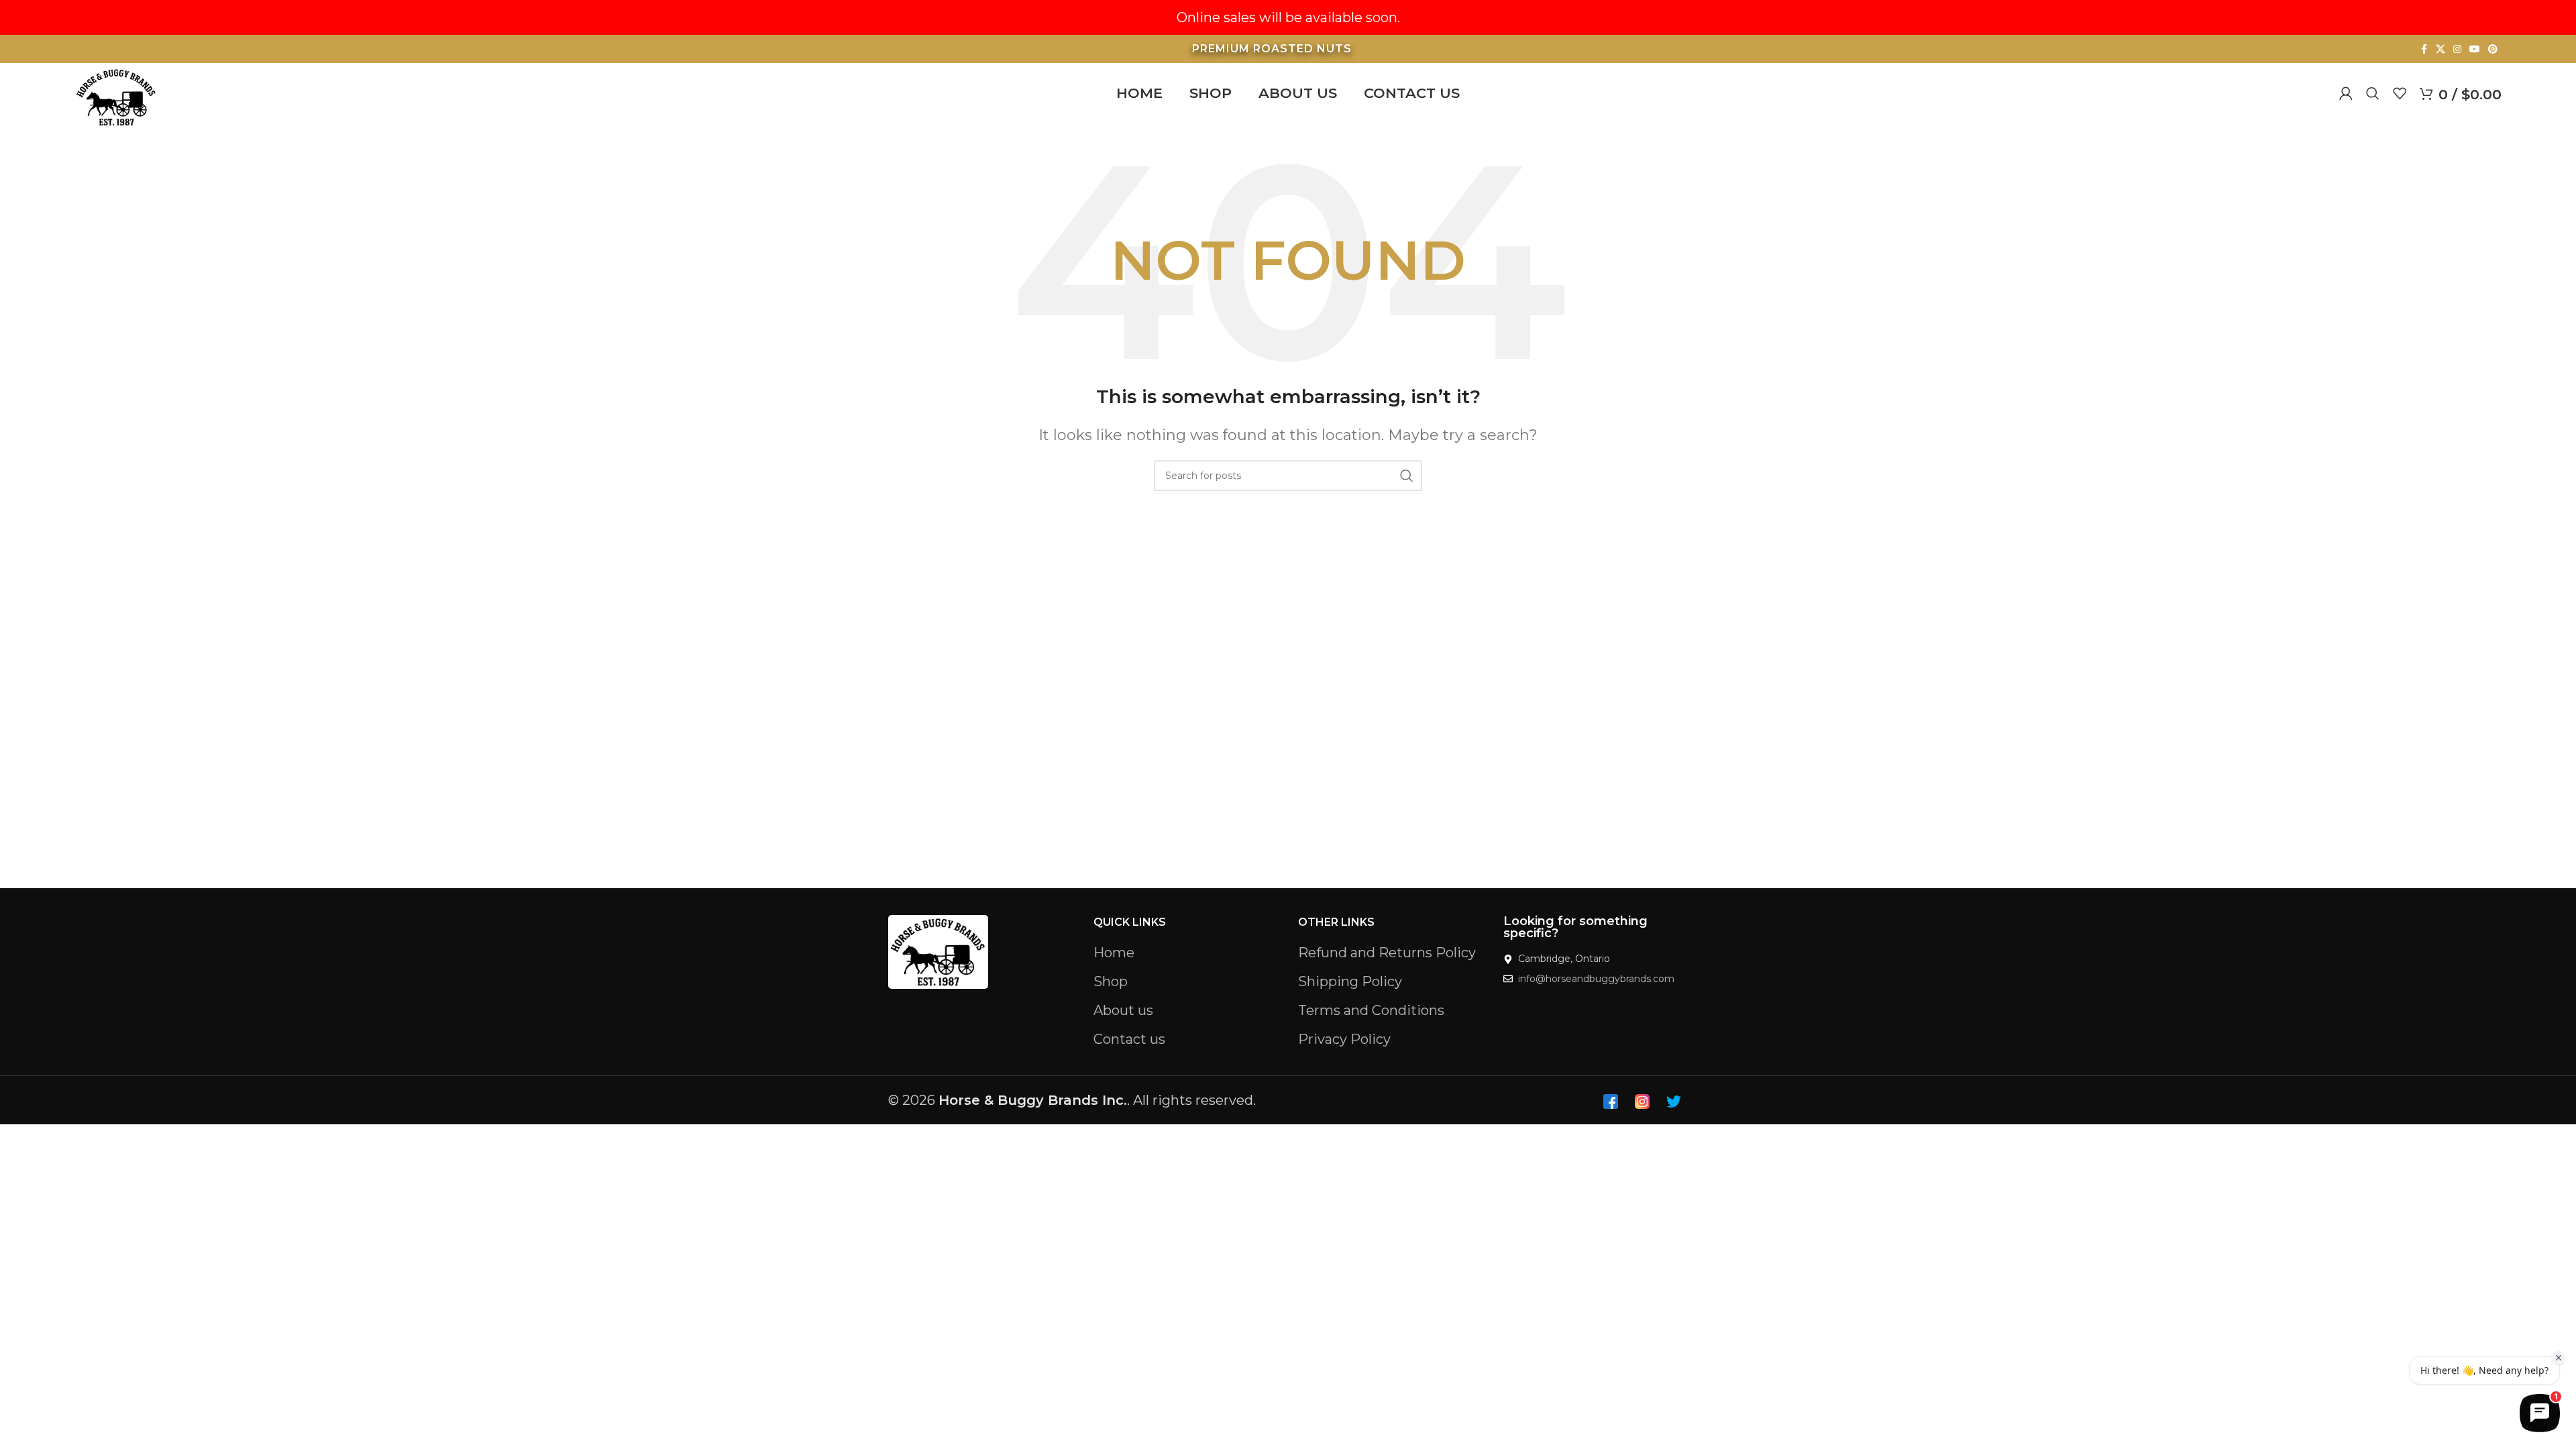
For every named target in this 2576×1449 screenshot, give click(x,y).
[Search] (2373, 93)
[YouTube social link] (2475, 49)
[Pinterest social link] (2493, 49)
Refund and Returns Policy (1387, 953)
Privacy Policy (1344, 1039)
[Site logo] (116, 96)
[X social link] (2440, 49)
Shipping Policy (1350, 981)
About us (1123, 1010)
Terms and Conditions (1371, 1010)
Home (1114, 953)
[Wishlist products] (2400, 93)
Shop (1111, 981)
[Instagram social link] (2457, 49)
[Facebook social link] (2424, 49)
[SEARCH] (1407, 476)
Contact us (1129, 1039)
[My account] (2346, 93)
